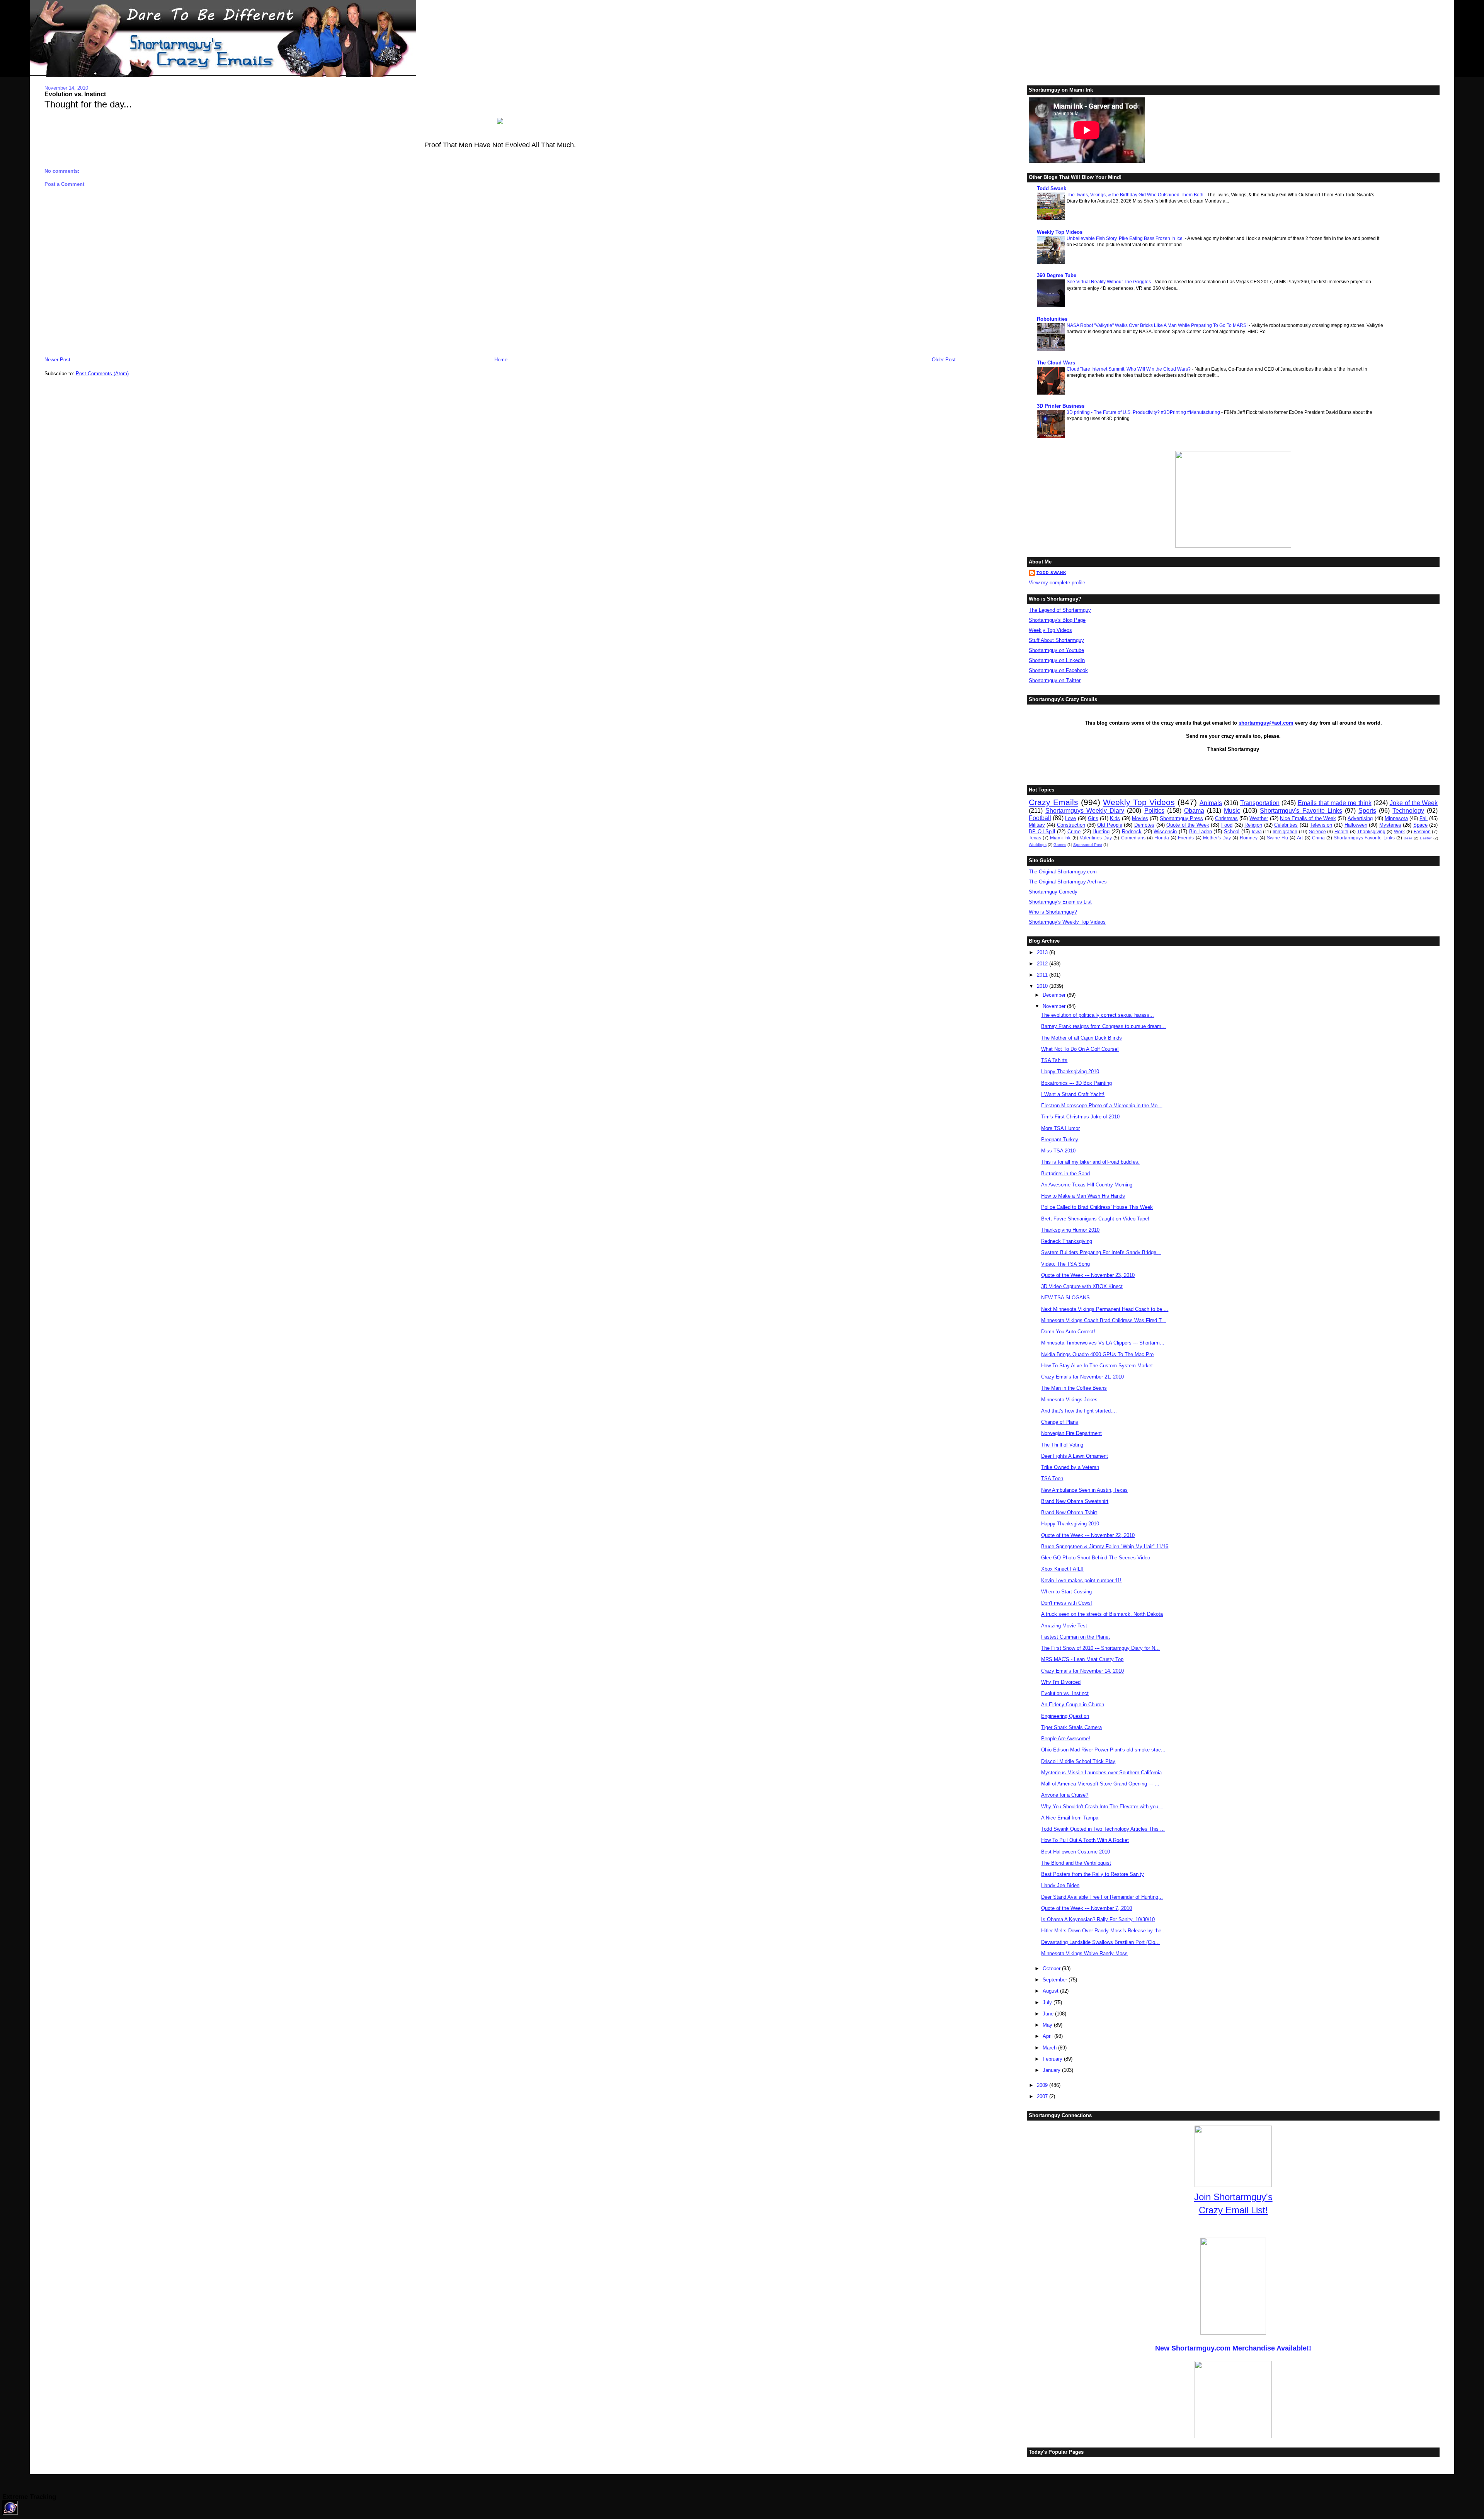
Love (1070, 818)
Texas (1035, 838)
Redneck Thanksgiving (1067, 1241)
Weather (1259, 818)
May (1048, 2025)
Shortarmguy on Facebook (1058, 670)
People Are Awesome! (1066, 1739)
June (1049, 2014)
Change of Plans (1060, 1422)
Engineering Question (1065, 1716)
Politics (1154, 811)
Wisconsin (1165, 831)
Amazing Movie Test (1064, 1626)
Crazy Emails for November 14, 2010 (1082, 1671)
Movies (1140, 818)
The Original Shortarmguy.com (1063, 872)
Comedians (1133, 838)
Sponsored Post (1088, 845)
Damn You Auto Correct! (1068, 1332)
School (1232, 831)
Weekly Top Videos (1060, 232)
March (1050, 2048)
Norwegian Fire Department (1071, 1433)
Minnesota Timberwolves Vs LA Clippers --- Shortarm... (1103, 1343)
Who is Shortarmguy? (1053, 912)
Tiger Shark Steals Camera (1071, 1727)
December (1055, 995)
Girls (1093, 818)
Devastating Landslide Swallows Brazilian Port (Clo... (1100, 1942)
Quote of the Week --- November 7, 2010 (1087, 1908)
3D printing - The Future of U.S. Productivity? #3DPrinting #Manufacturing (1144, 412)
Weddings (1038, 845)
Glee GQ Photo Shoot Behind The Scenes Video (1096, 1558)
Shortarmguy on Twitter (1055, 680)
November (1055, 1006)
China (1318, 838)
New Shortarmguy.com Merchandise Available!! (1233, 2348)
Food (1227, 825)
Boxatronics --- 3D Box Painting (1076, 1083)
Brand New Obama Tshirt (1069, 1512)
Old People (1110, 825)
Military (1037, 825)
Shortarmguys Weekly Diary (1085, 811)
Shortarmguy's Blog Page (1057, 620)
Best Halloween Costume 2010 (1076, 1852)
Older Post (944, 360)
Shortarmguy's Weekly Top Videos (1067, 922)
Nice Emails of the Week (1308, 818)
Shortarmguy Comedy (1053, 892)
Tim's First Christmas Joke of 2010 (1080, 1117)
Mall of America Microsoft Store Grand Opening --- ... (1100, 1784)
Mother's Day (1217, 838)
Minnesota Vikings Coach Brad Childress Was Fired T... (1104, 1320)
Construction (1071, 825)
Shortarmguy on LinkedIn (1057, 660)
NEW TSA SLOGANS (1065, 1298)
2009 (1043, 2085)
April (1048, 2036)
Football (1040, 818)
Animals (1211, 803)
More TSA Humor (1060, 1128)
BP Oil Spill (1042, 831)
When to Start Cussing (1066, 1592)
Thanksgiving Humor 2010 (1070, 1230)
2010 (1043, 986)
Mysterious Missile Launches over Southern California (1101, 1773)
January (1052, 2070)
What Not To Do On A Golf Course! (1080, 1049)
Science (1317, 831)
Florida (1162, 838)
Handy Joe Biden (1060, 1885)
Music (1232, 811)
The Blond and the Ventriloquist (1076, 1863)
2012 (1043, 964)
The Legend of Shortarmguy (1060, 610)
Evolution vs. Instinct (75, 94)
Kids (1115, 818)
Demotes (1144, 825)
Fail (1424, 818)
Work (1399, 831)
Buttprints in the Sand (1065, 1174)
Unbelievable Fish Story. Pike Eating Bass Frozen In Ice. (1126, 238)
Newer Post (57, 360)
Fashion (1422, 831)
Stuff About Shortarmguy (1056, 640)
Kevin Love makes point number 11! (1081, 1580)
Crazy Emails (1053, 802)
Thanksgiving (1371, 831)
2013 (1043, 952)
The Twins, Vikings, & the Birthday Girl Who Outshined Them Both (1136, 195)
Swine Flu (1277, 838)
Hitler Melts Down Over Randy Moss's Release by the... (1104, 1931)
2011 (1043, 975)
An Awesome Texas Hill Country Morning (1087, 1185)
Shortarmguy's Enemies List (1060, 902)
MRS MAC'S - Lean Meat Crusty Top (1082, 1659)
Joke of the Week (1414, 803)
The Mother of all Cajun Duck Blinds (1082, 1038)
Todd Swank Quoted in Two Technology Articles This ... (1103, 1829)
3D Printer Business (1061, 406)
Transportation (1260, 803)
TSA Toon (1052, 1478)
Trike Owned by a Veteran (1070, 1467)
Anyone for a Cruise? (1065, 1795)
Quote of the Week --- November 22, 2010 (1088, 1535)
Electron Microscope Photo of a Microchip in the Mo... (1102, 1105)
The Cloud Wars (1056, 363)
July (1048, 2002)
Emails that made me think (1335, 803)
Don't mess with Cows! (1067, 1603)
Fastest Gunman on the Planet (1076, 1637)
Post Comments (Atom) (102, 374)
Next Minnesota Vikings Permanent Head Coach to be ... (1105, 1309)
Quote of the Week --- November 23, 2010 (1088, 1275)
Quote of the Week (1188, 825)
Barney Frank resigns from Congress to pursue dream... (1104, 1026)
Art (1300, 838)
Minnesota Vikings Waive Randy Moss (1084, 1953)
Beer (1408, 838)
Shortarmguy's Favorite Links (1301, 811)
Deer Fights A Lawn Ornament (1075, 1456)
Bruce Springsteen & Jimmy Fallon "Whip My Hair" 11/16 (1105, 1546)
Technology (1408, 811)
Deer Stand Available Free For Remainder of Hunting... (1102, 1897)
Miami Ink (1060, 838)
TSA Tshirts (1054, 1060)
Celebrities (1286, 825)
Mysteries (1390, 825)
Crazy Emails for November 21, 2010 (1082, 1377)
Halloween (1356, 825)
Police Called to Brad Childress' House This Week (1097, 1207)
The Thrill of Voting (1062, 1445)
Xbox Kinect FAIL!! (1062, 1569)
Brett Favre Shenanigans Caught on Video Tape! (1095, 1219)
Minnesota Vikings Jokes (1069, 1400)
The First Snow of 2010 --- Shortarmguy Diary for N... (1100, 1648)
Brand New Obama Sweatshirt (1075, 1501)
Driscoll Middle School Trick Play (1078, 1761)
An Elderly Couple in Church (1073, 1705)
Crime (1074, 831)
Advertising (1360, 818)
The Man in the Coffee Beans (1074, 1388)
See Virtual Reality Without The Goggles (1109, 282)
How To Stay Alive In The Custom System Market (1097, 1366)
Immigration (1285, 831)
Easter (1426, 838)
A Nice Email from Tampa (1070, 1818)
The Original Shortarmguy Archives (1068, 882)
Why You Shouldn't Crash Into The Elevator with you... (1102, 1807)
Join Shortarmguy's (1233, 2197)
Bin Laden (1201, 831)
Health (1341, 831)
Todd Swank (1052, 188)
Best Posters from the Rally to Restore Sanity (1093, 1874)
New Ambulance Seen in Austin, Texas (1084, 1490)
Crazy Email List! (1233, 2210)
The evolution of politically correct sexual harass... (1098, 1015)
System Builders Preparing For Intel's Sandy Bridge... (1101, 1252)
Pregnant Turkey (1060, 1140)
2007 (1043, 2096)
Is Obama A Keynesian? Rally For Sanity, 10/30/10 (1098, 1919)
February (1053, 2059)
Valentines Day (1096, 838)
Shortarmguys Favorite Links (1364, 838)
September (1056, 1980)
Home (501, 360)
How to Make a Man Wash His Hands (1083, 1196)
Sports (1367, 811)
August (1051, 1991)
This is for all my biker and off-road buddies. (1090, 1162)
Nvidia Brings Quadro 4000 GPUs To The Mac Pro (1097, 1354)
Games (1060, 845)
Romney (1249, 838)
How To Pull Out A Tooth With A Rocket (1085, 1840)
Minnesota (1396, 818)
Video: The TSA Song (1065, 1264)
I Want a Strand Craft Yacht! (1073, 1094)
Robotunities (1052, 319)
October (1052, 1968)
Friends (1186, 838)
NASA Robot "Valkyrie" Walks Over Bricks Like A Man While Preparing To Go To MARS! (1158, 325)
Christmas (1226, 818)
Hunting (1101, 831)
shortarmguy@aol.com (1266, 723)
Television (1321, 825)
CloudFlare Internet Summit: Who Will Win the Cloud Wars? (1129, 369)
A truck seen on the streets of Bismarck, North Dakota (1102, 1614)
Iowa (1257, 831)
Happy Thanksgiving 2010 (1070, 1071)
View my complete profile (1057, 583)
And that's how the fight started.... (1079, 1411)
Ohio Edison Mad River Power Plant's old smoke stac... (1103, 1750)
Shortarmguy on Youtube (1056, 650)
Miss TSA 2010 (1058, 1151)
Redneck (1132, 831)
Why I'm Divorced (1061, 1682)
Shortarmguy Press (1181, 818)
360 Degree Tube (1057, 275)
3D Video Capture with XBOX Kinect (1082, 1286)
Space (1420, 825)
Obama (1194, 811)
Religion (1253, 825)
